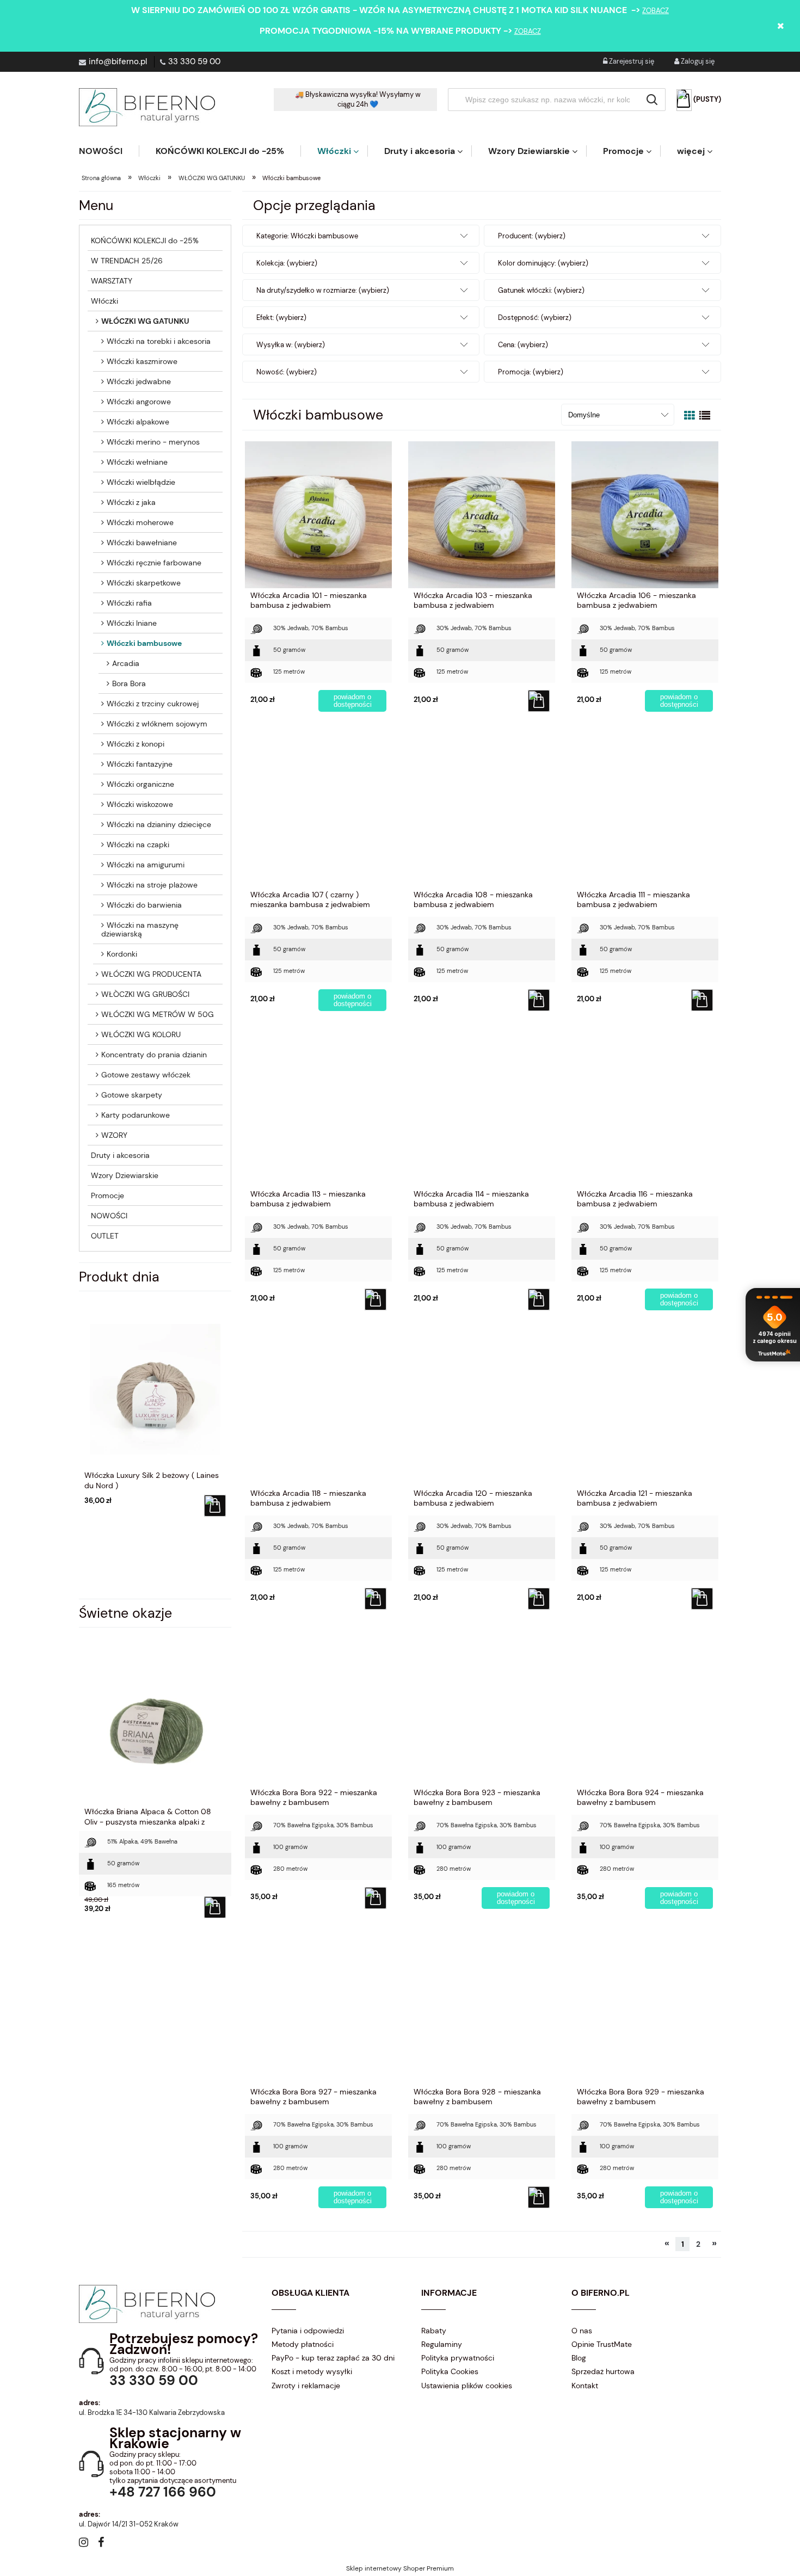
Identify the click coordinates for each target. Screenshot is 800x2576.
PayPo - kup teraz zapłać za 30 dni (333, 2358)
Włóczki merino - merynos (153, 442)
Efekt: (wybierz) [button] (281, 318)
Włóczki (104, 301)
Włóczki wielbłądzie (141, 482)
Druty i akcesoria (120, 1155)
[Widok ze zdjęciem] (690, 416)
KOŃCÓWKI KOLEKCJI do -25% (145, 241)
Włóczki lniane (132, 623)
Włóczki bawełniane (142, 543)
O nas (582, 2331)
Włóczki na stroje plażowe (152, 885)
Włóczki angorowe (139, 402)
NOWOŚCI (109, 1216)
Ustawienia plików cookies (467, 2386)
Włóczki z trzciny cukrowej (153, 704)
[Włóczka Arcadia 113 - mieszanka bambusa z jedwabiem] (318, 1113)
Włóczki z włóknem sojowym (157, 724)
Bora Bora (129, 683)
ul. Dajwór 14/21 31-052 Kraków (129, 2524)
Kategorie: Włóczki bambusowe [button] (307, 236)
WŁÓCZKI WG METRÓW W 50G (158, 1014)
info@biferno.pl (118, 61)
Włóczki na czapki (138, 845)
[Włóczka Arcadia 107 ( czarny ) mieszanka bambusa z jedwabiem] (318, 814)
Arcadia (126, 663)
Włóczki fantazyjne (140, 764)
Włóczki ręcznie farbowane (154, 563)
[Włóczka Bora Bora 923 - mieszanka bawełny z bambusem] (482, 1711)
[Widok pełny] (705, 416)
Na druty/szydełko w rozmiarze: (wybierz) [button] (323, 290)
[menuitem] (109, 151)
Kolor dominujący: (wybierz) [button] (543, 263)
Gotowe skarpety (132, 1095)
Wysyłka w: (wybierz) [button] (291, 345)
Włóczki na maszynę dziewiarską (140, 929)
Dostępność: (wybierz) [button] (535, 318)
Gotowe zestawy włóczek (146, 1075)
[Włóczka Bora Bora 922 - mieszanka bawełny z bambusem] (318, 1711)
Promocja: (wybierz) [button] (531, 372)
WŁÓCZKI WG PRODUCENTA (151, 974)
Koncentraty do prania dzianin (154, 1055)
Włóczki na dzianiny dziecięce (159, 824)
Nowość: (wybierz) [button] (287, 372)
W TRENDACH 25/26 (127, 261)
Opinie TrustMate (602, 2344)
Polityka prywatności (458, 2358)
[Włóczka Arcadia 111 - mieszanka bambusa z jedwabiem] (645, 814)
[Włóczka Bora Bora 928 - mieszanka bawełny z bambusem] (482, 2011)
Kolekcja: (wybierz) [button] (287, 263)
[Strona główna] (147, 107)
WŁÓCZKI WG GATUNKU (145, 321)
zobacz (656, 11)
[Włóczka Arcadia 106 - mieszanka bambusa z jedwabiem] (645, 514)
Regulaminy (442, 2344)
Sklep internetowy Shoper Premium (400, 2568)
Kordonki (122, 954)
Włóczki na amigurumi (146, 865)
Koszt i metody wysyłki (312, 2371)
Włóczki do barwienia (144, 905)
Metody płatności (303, 2344)
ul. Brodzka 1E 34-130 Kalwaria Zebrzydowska (152, 2412)
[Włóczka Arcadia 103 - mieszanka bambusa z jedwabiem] (482, 514)
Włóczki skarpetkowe (144, 583)
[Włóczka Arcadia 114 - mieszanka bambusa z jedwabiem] (482, 1113)
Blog (579, 2358)
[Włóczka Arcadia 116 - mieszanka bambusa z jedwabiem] (645, 1113)
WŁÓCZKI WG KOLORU (141, 1034)
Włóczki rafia (129, 603)
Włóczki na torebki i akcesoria (159, 341)
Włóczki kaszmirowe (142, 361)
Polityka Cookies (450, 2371)
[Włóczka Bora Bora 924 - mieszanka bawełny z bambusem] (645, 1711)
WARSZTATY (112, 281)
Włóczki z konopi (136, 744)
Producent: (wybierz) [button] (532, 236)
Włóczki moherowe (140, 522)
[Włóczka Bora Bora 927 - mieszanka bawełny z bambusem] (318, 2011)
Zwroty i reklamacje (306, 2386)
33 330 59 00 (194, 61)
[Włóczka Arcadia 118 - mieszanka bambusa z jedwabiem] (318, 1412)
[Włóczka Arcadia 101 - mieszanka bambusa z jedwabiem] (318, 514)
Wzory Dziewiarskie (125, 1175)
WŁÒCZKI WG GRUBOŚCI (145, 994)
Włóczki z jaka (131, 502)
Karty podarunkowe (136, 1115)
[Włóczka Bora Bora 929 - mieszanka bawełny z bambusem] (645, 2011)
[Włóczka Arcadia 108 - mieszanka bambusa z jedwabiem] (482, 814)
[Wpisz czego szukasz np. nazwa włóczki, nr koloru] (652, 100)
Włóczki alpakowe (138, 422)
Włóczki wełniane (137, 462)
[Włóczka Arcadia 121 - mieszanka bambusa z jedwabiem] (645, 1412)
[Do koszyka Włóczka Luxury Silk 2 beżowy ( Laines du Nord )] (214, 1506)
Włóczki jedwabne (139, 381)
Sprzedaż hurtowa (603, 2371)
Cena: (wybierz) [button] (523, 345)
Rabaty (434, 2331)
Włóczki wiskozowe (140, 804)
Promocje (107, 1195)
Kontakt (585, 2386)
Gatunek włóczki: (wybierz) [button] (541, 290)
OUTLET (105, 1236)
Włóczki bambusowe (144, 643)
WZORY (114, 1135)
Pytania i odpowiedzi (308, 2331)
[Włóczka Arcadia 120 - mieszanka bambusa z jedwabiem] (482, 1412)
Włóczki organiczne (140, 784)
